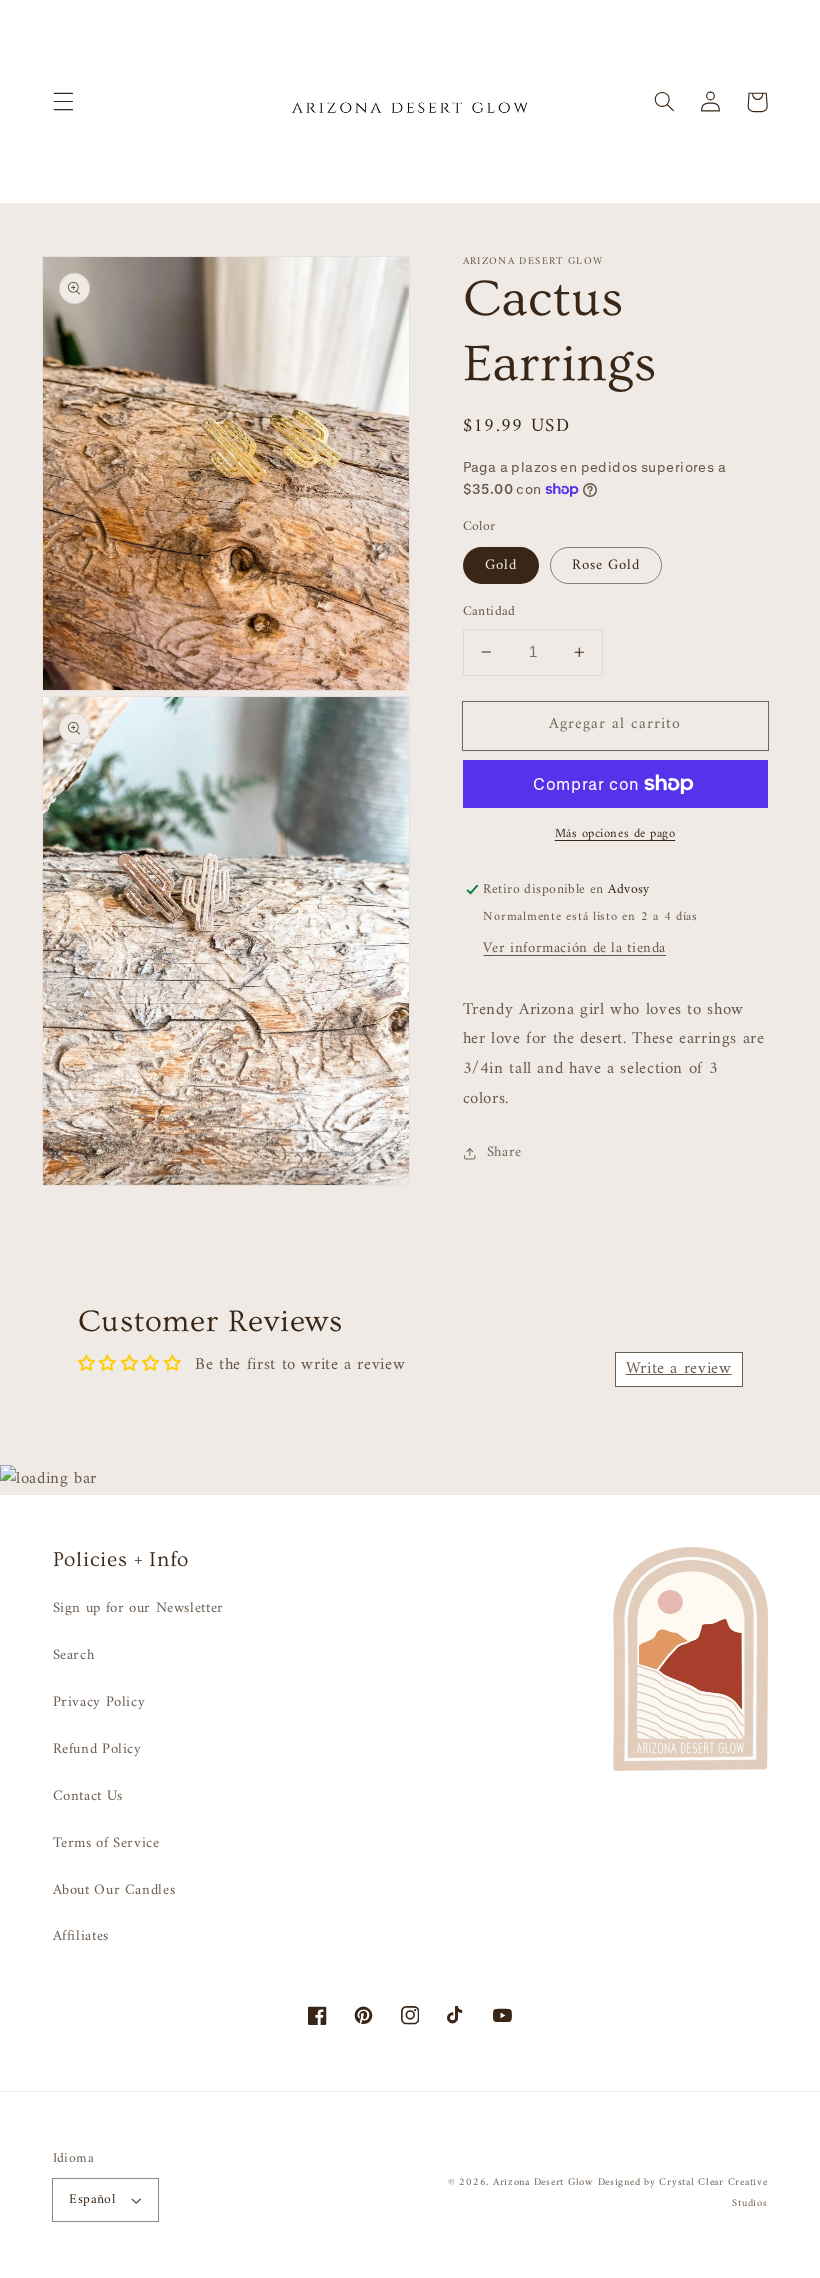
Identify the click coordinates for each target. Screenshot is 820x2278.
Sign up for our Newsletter (138, 1608)
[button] (63, 102)
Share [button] (504, 1152)
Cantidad (489, 612)
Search (74, 1655)
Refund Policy (97, 1749)
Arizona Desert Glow (543, 2182)
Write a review (679, 1369)
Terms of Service (106, 1843)
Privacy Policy (99, 1702)
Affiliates (81, 1936)
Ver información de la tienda (574, 948)
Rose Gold (606, 565)
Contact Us (88, 1796)
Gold (501, 565)
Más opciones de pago (615, 834)
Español (92, 2200)
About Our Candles (114, 1890)
